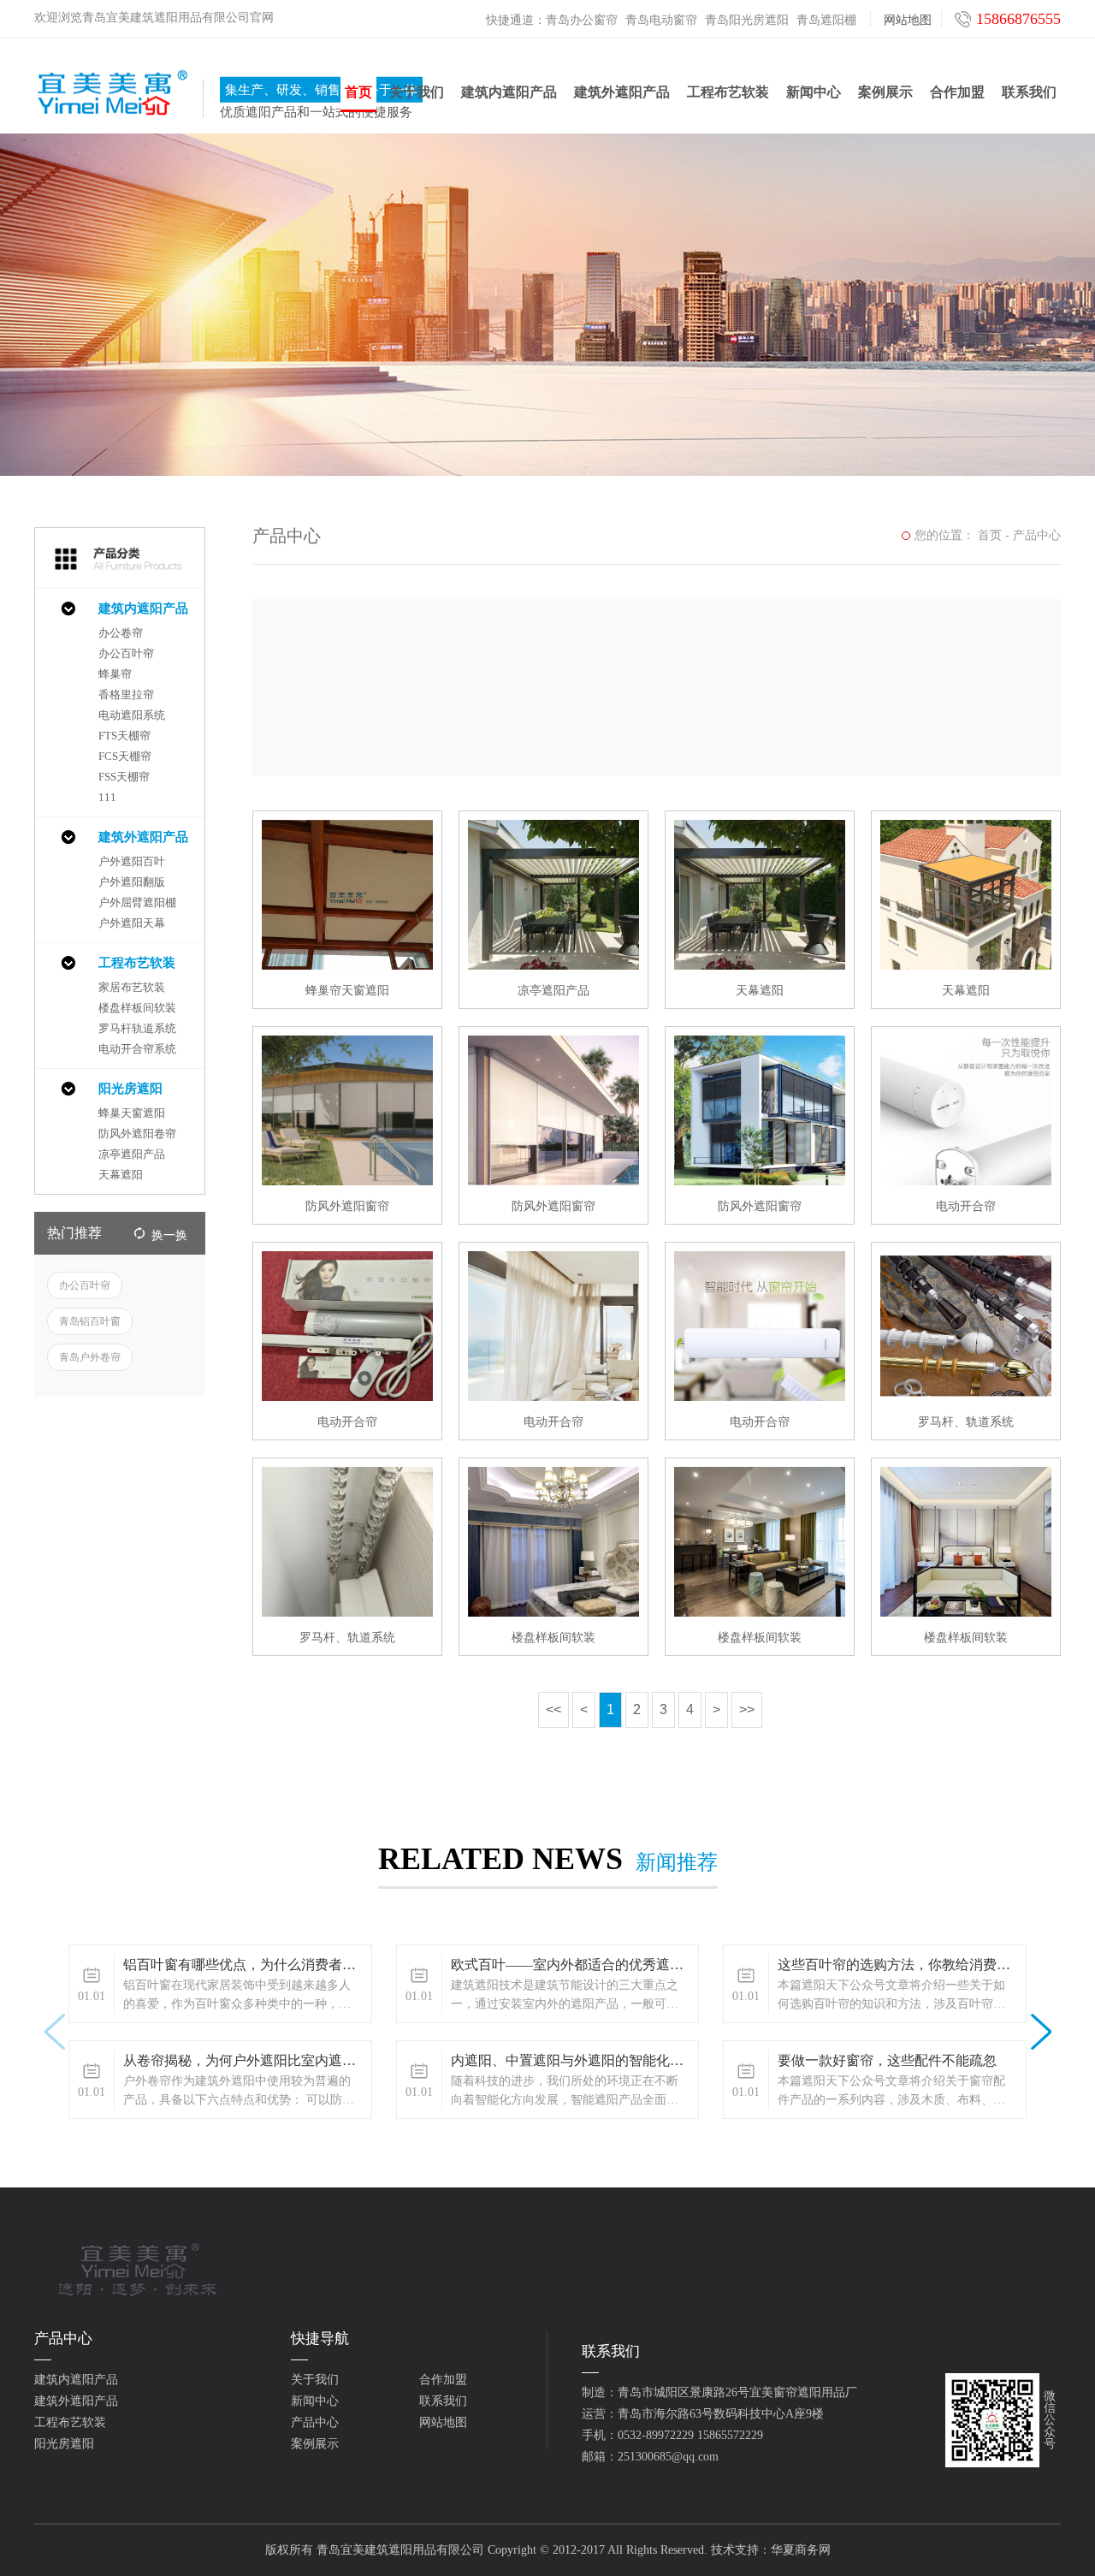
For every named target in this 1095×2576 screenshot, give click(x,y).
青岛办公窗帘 (582, 20)
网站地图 (908, 20)
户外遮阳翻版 (132, 882)
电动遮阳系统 (132, 715)
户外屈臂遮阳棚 (137, 902)
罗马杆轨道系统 (137, 1028)
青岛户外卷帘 (90, 1357)
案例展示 (885, 92)
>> (747, 1709)
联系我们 (1029, 92)
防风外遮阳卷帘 (137, 1134)
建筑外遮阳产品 (622, 92)
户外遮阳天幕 (132, 923)
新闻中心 (814, 92)
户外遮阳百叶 (132, 861)
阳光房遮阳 (130, 1089)
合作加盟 (957, 92)
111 (107, 797)
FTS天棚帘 (124, 736)
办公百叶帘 (126, 653)
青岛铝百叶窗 (90, 1321)
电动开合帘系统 (137, 1049)
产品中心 (1037, 535)
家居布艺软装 (132, 987)
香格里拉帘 (126, 694)
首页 (358, 92)
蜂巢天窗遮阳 (132, 1113)
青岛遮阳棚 (826, 20)
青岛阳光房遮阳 (747, 20)
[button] (1041, 2032)
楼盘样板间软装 (137, 1008)
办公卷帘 (121, 633)
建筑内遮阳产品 (509, 92)
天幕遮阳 (121, 1175)
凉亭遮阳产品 (132, 1154)
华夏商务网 (801, 2550)
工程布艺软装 (728, 92)
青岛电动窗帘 (661, 20)
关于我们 (417, 92)
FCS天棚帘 (125, 756)
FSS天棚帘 (124, 777)
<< (553, 1709)
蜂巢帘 (115, 674)
